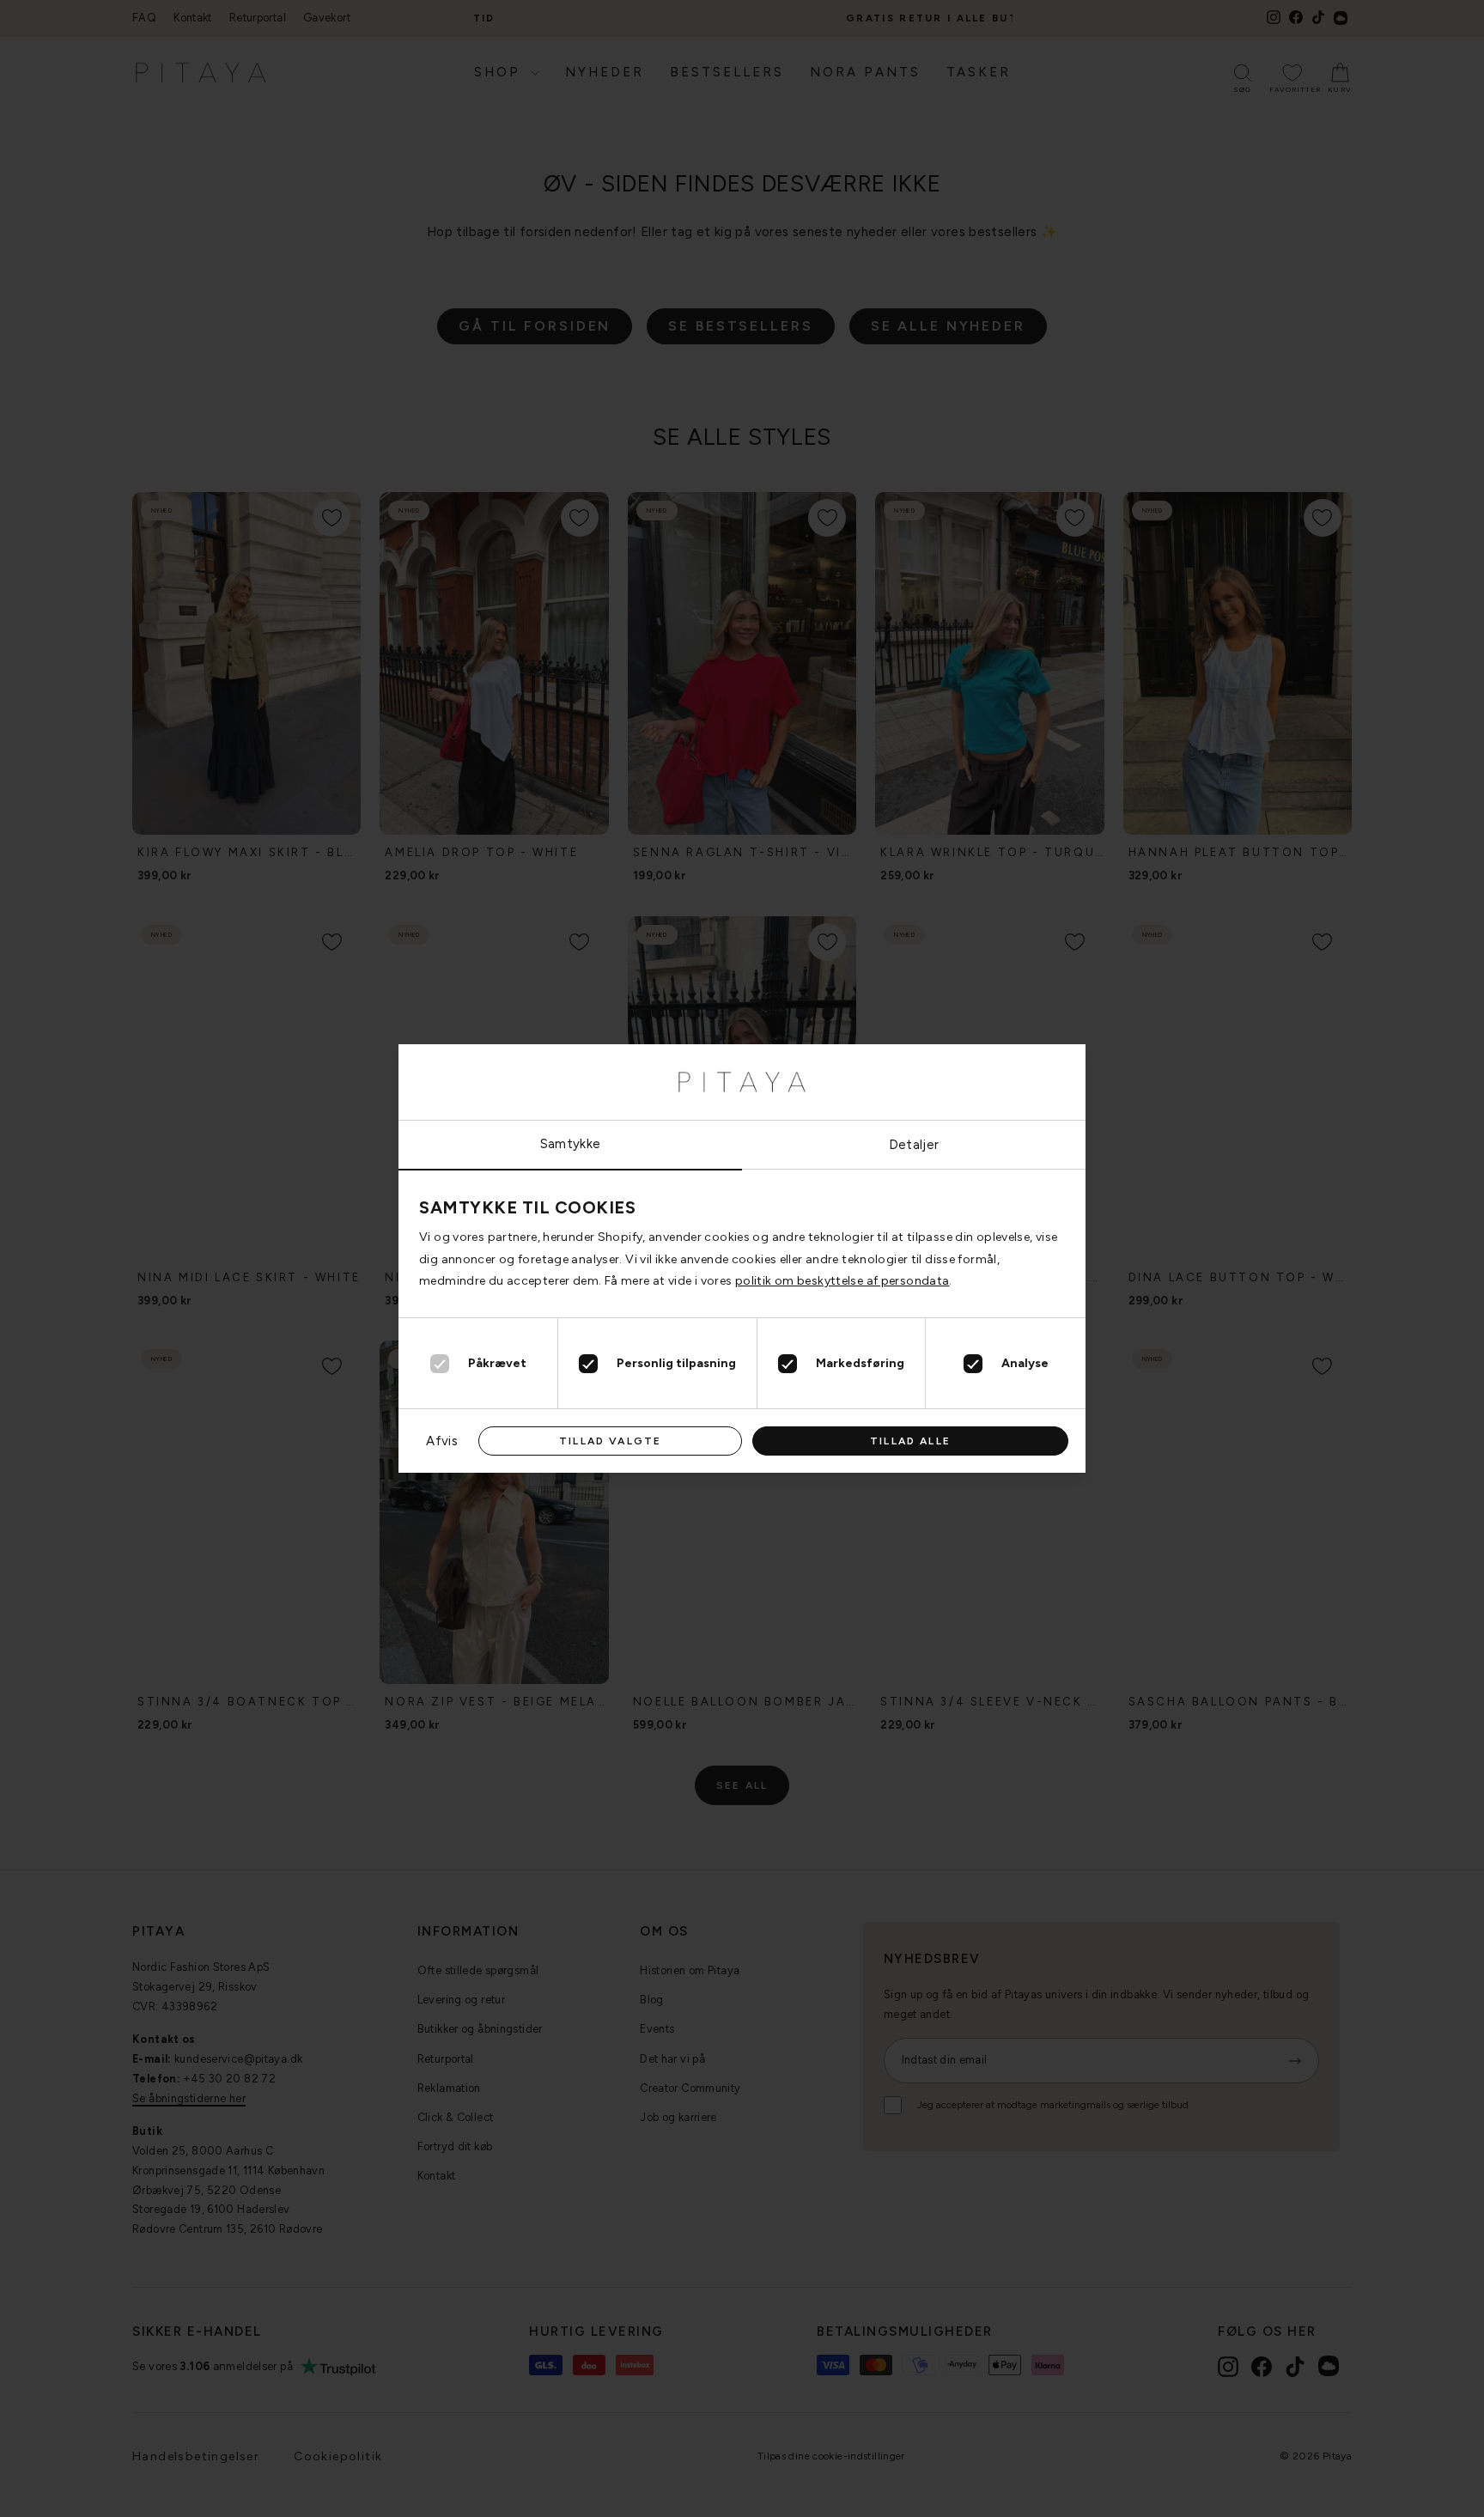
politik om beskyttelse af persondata (842, 1281)
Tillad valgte (610, 1441)
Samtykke (571, 1144)
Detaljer (914, 1145)
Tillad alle (910, 1441)
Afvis (442, 1441)
